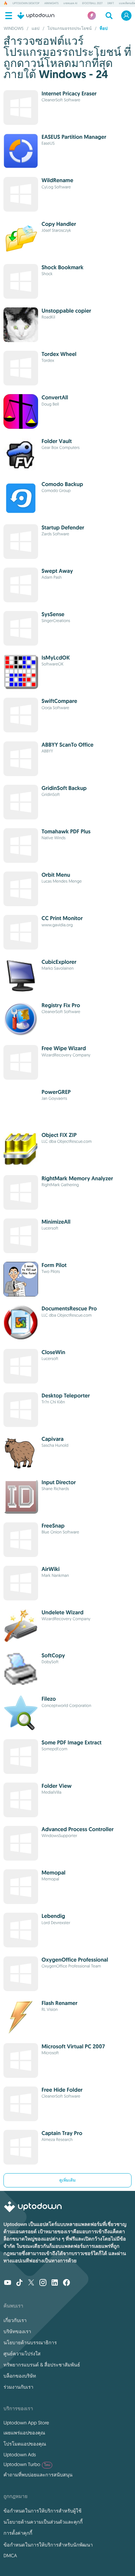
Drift (111, 3)
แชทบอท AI (70, 3)
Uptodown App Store (26, 2423)
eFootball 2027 (92, 3)
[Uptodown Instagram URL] (43, 2283)
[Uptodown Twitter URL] (31, 2283)
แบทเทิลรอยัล (127, 3)
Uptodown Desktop (26, 3)
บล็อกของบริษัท (20, 2376)
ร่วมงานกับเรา (18, 2387)
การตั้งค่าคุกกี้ (18, 2533)
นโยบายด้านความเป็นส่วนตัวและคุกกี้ (43, 2522)
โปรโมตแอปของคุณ (25, 2444)
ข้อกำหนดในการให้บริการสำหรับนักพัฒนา (48, 2545)
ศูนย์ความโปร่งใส (22, 2354)
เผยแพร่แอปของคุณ (24, 2433)
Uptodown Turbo (27, 2464)
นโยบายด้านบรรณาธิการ (30, 2343)
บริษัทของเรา (17, 2331)
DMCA (10, 2556)
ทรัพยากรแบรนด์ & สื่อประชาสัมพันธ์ (42, 2365)
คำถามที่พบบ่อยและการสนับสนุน (38, 2475)
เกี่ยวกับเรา (15, 2320)
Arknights (51, 3)
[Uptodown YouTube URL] (8, 2283)
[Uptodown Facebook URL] (66, 2283)
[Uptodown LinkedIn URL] (55, 2283)
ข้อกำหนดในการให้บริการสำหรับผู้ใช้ (42, 2511)
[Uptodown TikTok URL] (19, 2283)
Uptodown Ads (20, 2455)
